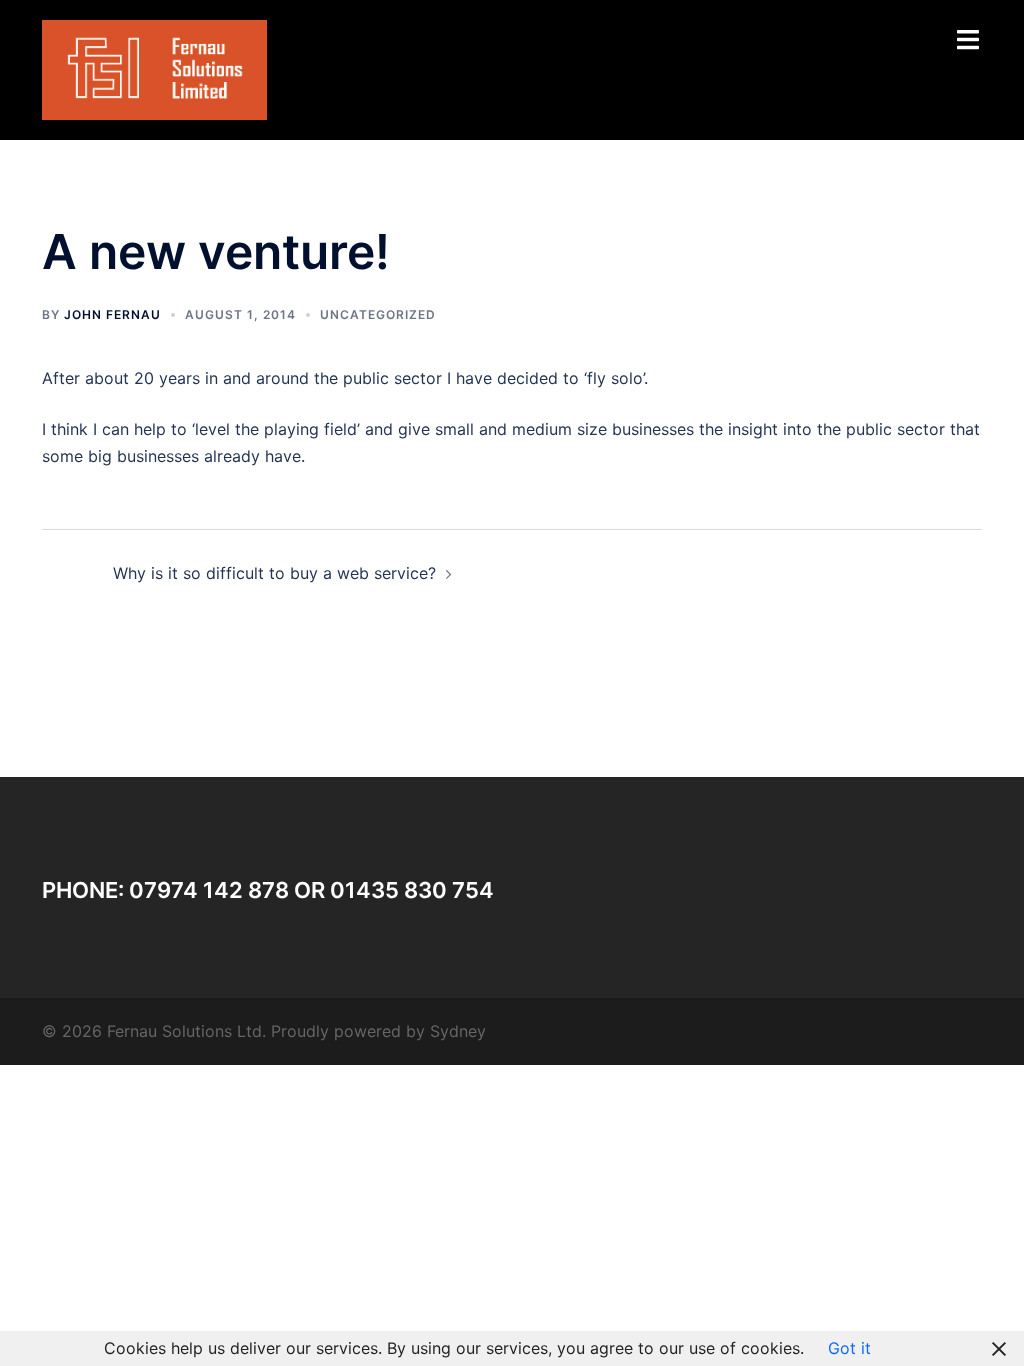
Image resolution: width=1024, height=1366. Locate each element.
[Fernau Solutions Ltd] (154, 68)
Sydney (458, 1031)
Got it (849, 1348)
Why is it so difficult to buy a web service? (274, 573)
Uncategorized (378, 314)
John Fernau (112, 314)
